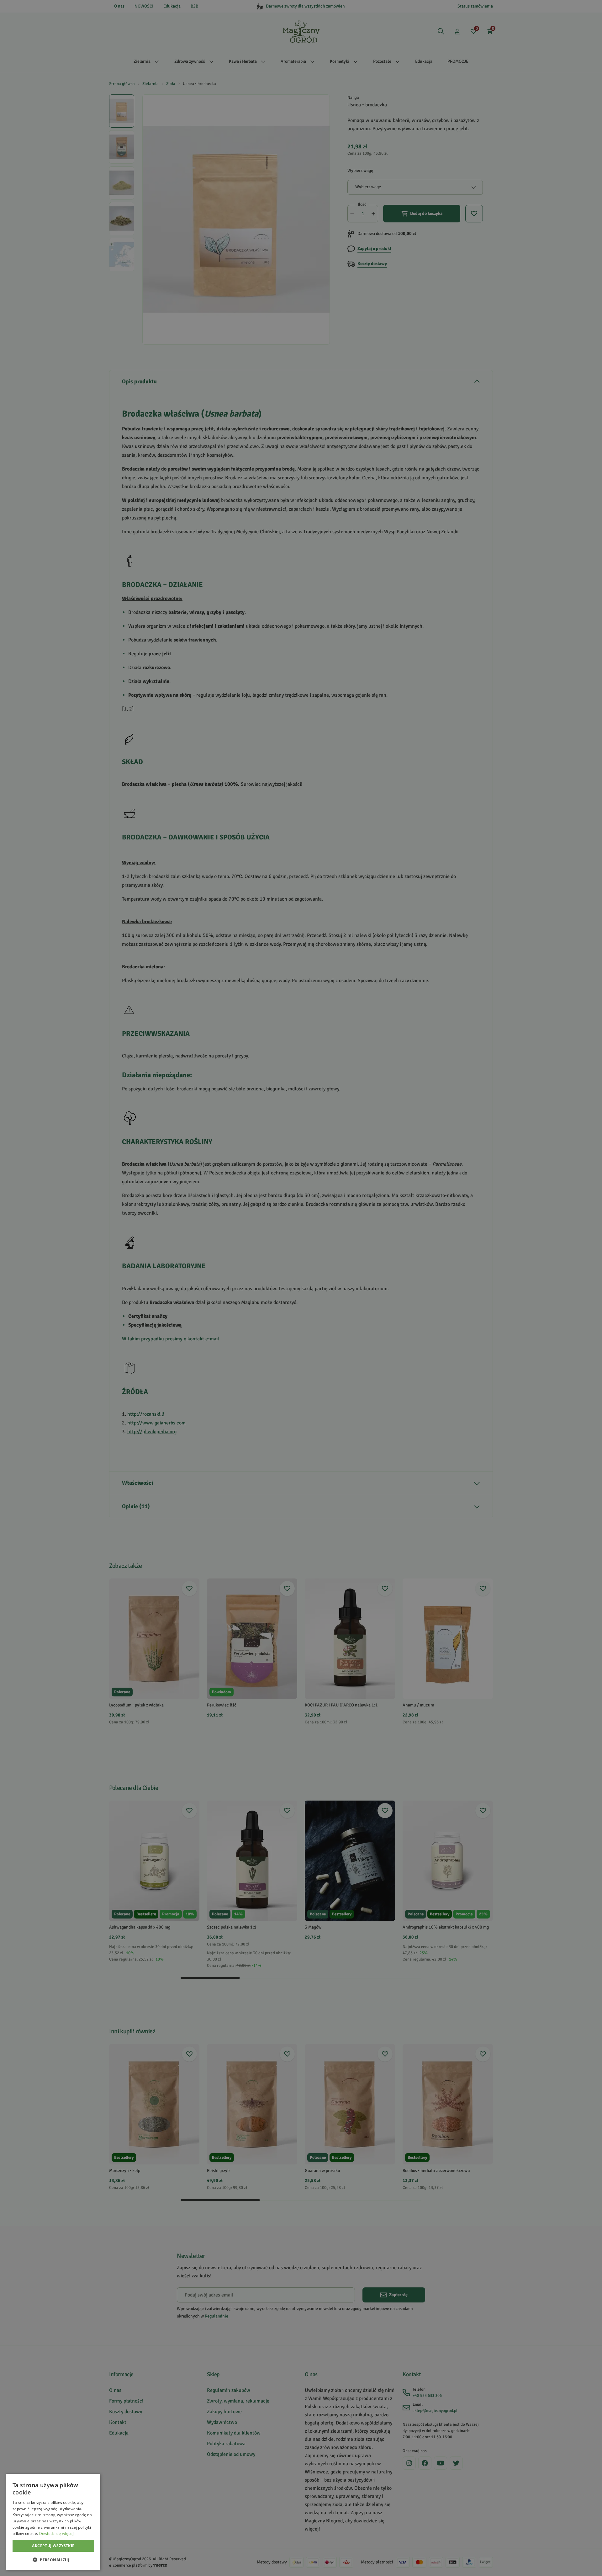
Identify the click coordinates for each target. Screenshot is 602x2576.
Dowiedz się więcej (56, 2533)
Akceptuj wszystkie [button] (53, 2546)
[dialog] (53, 2522)
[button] (53, 2560)
